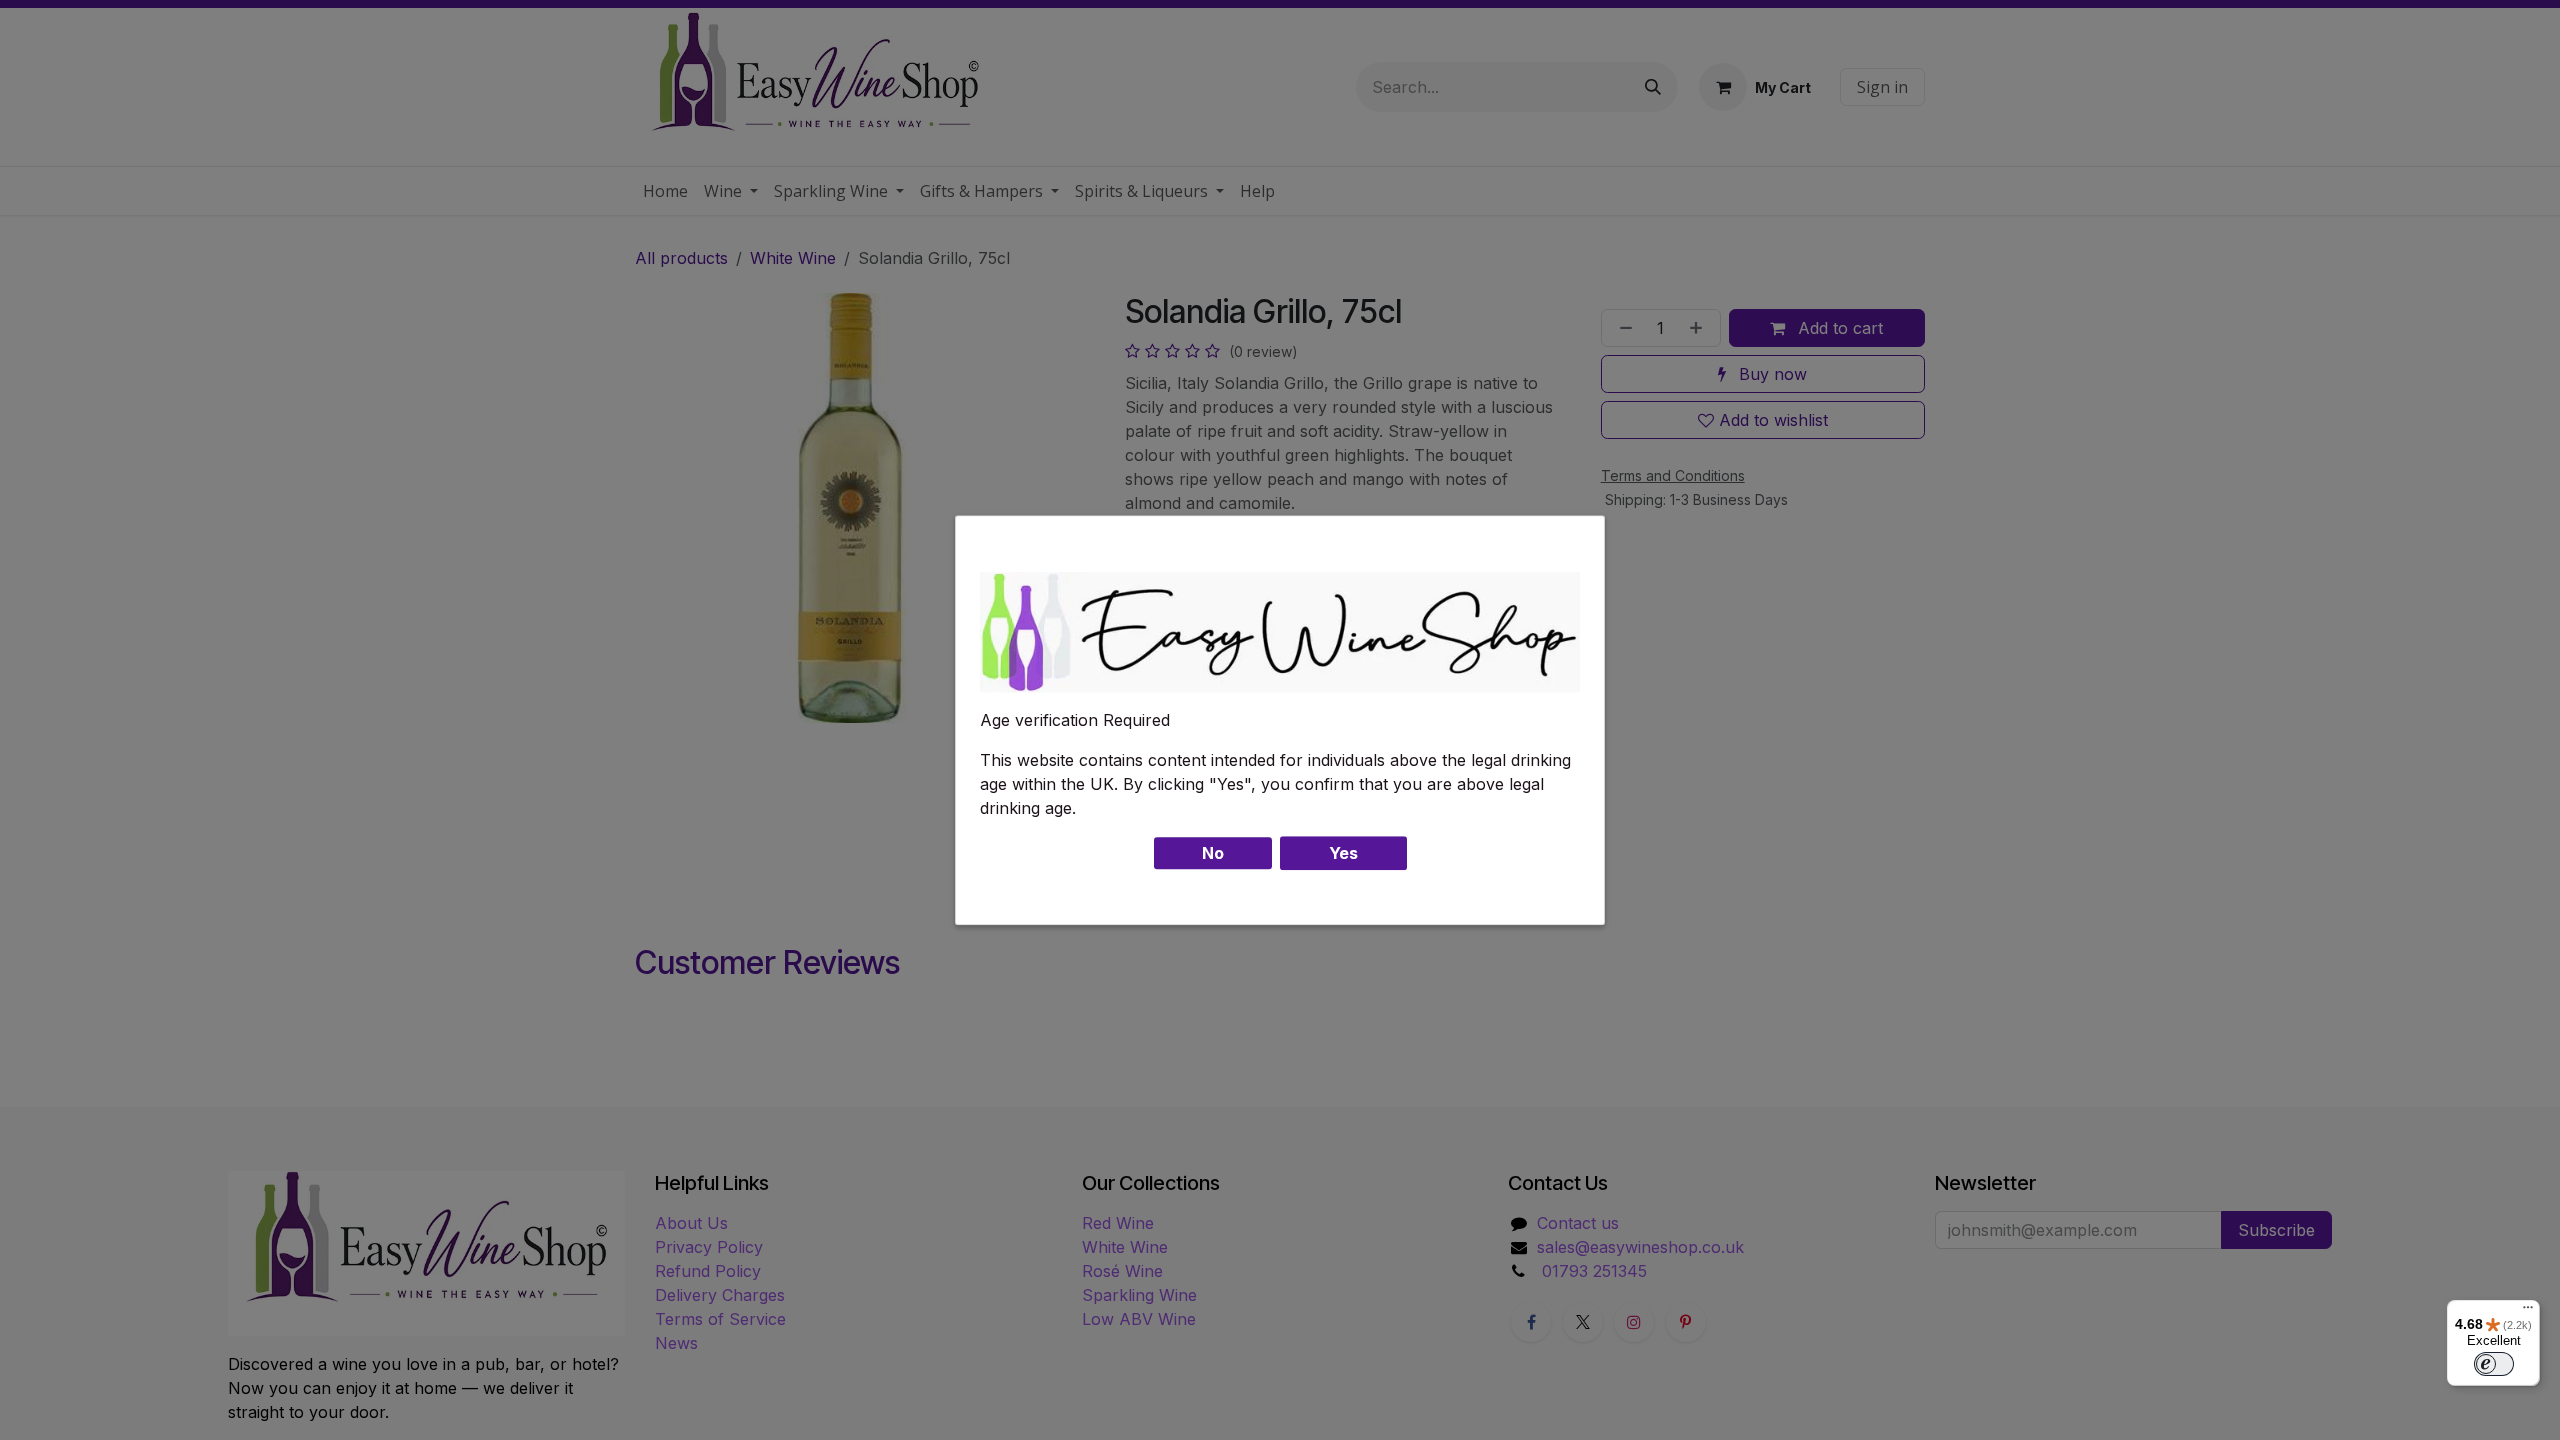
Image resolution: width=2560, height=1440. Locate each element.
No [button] (1213, 853)
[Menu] (2528, 1312)
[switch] (2494, 1364)
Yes (1343, 853)
